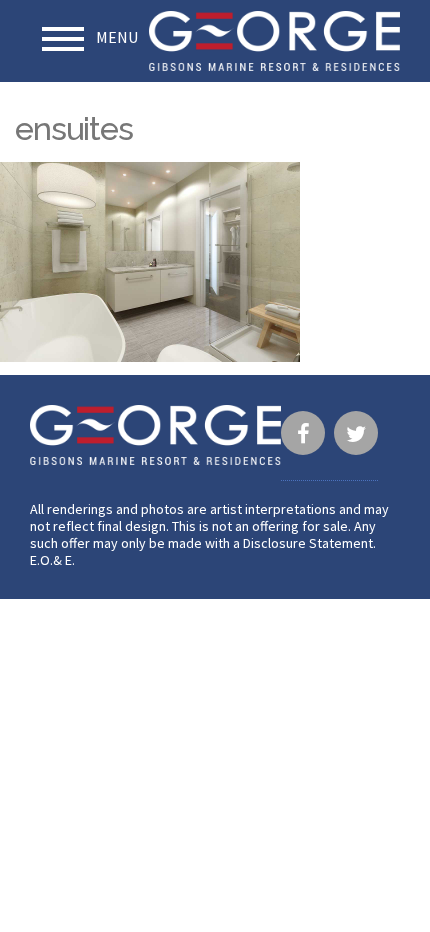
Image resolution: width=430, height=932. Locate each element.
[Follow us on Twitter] (356, 436)
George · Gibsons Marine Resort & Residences (274, 41)
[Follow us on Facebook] (303, 436)
